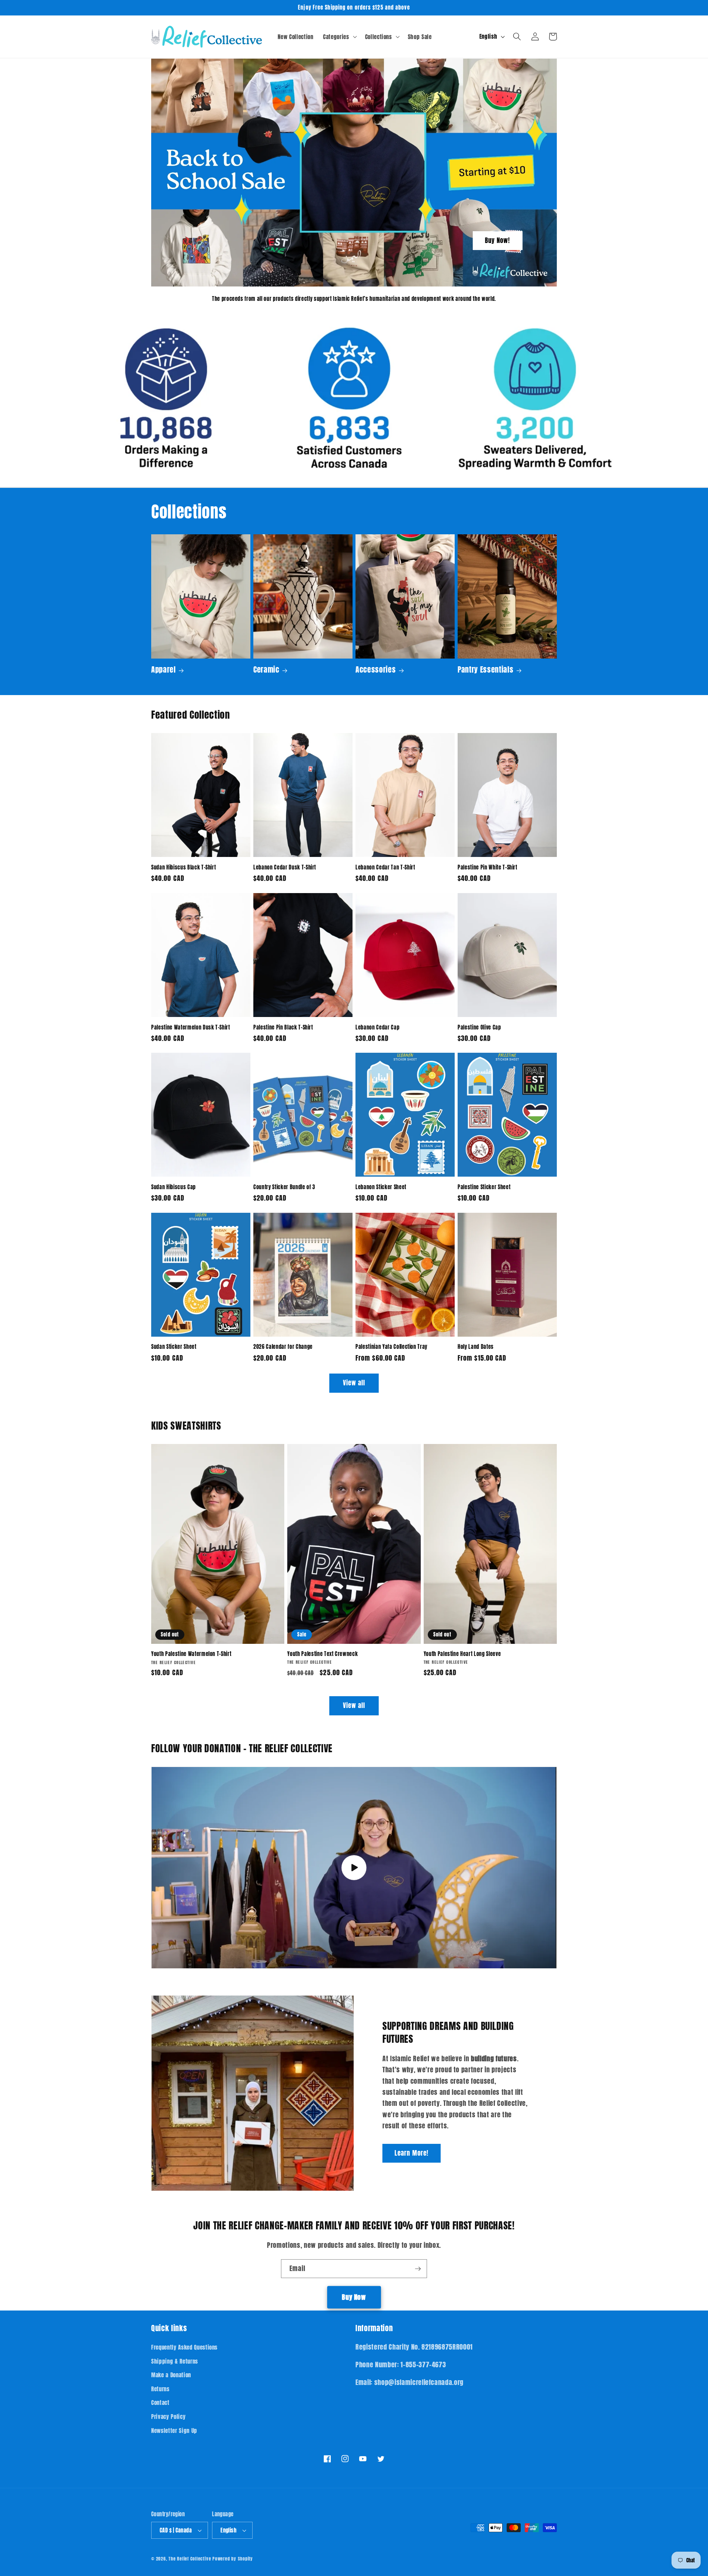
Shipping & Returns (175, 2361)
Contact (160, 2403)
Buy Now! (498, 240)
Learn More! (412, 2153)
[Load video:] (354, 1868)
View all (354, 1383)
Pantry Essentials (485, 670)
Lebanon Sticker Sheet (381, 1187)
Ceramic (266, 670)
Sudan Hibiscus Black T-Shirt (183, 867)
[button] (339, 37)
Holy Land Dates (476, 1347)
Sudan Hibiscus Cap (173, 1187)
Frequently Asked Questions (184, 2347)
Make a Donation (171, 2375)
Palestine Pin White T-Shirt (487, 867)
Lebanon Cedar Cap (377, 1027)
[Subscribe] (418, 2269)
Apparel (164, 670)
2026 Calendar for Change (283, 1347)
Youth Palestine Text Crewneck (322, 1654)
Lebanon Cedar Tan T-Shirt (385, 867)
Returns (160, 2389)
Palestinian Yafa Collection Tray (391, 1347)
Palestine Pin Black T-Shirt (283, 1027)
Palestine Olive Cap (479, 1027)
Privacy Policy (168, 2417)
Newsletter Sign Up (174, 2431)
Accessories (376, 670)
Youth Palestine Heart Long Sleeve (462, 1654)
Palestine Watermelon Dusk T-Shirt (191, 1027)
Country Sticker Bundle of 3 (284, 1187)
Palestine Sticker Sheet (484, 1187)
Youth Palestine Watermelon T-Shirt (191, 1654)
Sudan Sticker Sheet (174, 1347)
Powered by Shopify (233, 2559)
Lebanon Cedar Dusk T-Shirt (285, 867)
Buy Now (354, 2297)
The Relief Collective (190, 2559)
